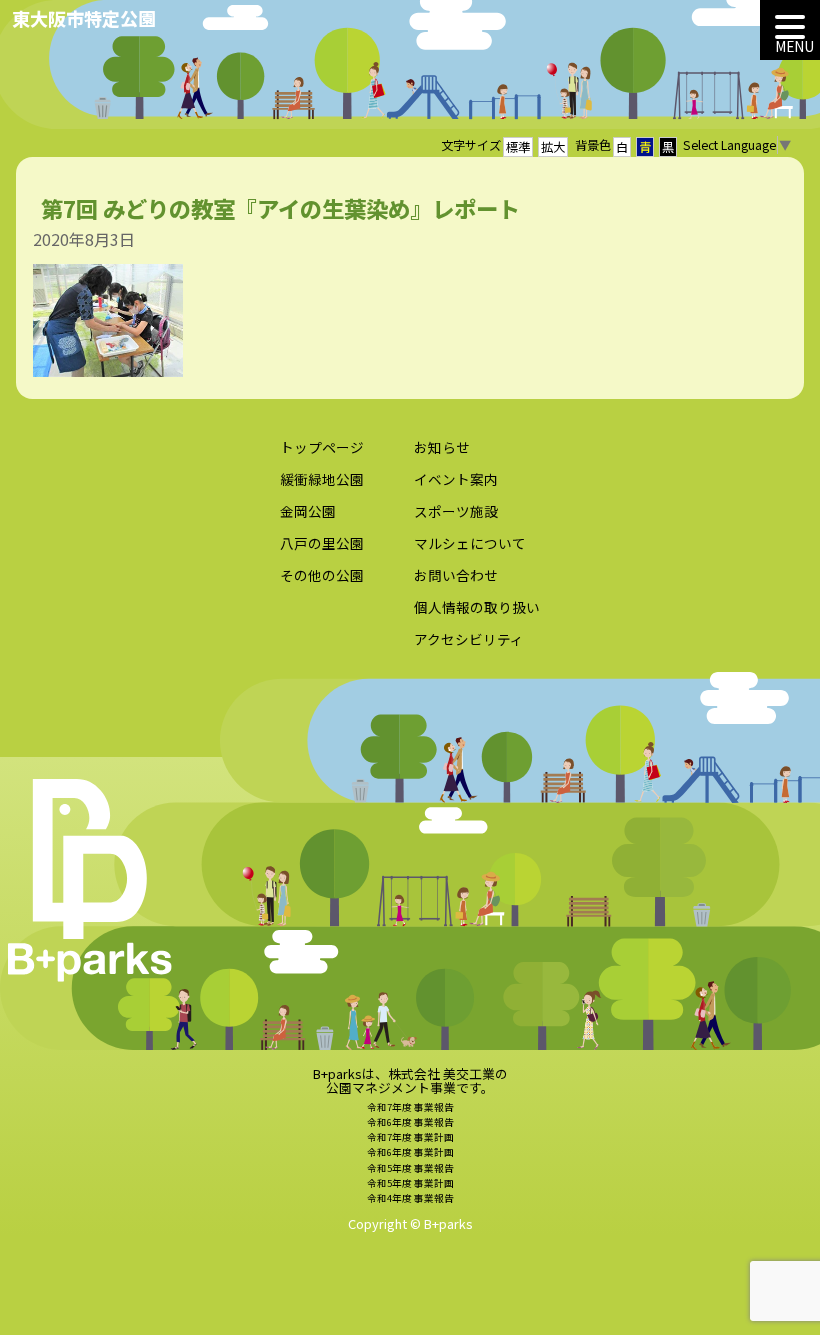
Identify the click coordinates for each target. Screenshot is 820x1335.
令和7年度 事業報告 (410, 1107)
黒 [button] (668, 147)
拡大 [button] (553, 147)
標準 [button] (518, 147)
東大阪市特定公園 (84, 18)
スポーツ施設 (456, 511)
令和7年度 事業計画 (410, 1137)
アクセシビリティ (469, 639)
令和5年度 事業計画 (410, 1183)
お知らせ (442, 447)
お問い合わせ (456, 575)
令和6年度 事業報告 (410, 1122)
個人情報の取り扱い (477, 607)
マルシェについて (470, 543)
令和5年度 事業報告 (410, 1168)
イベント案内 (456, 479)
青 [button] (645, 147)
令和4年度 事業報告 (410, 1198)
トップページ (322, 447)
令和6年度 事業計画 (410, 1152)
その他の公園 (322, 575)
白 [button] (622, 147)
